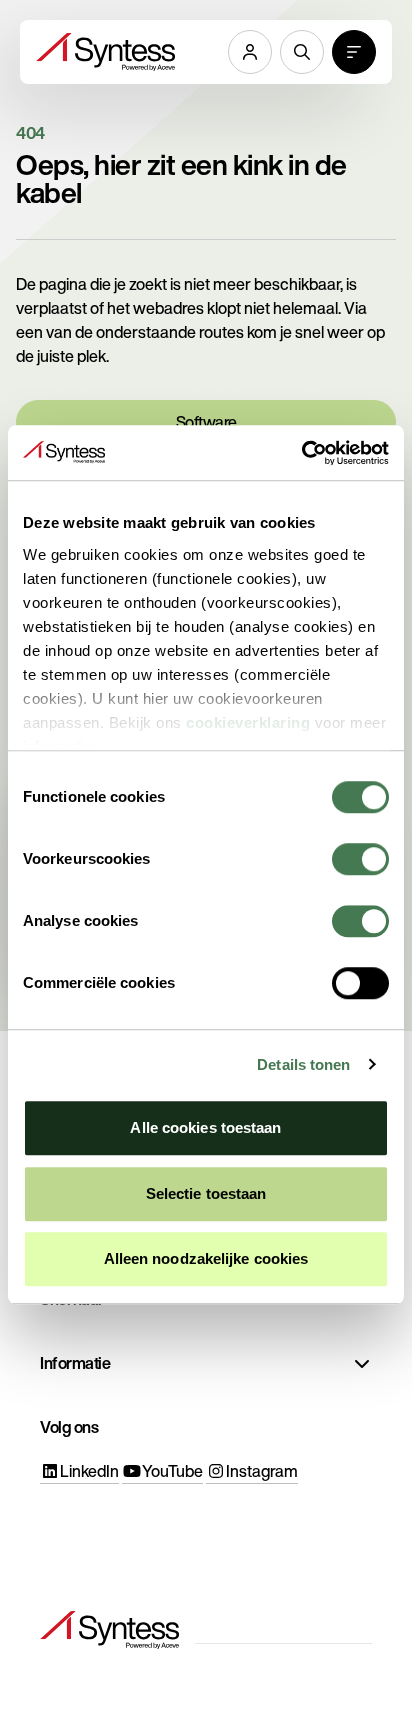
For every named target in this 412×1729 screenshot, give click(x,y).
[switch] (360, 859)
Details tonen (303, 1064)
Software (206, 422)
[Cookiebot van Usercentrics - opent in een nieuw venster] (301, 453)
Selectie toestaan (206, 1193)
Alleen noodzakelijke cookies (206, 1258)
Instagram (262, 1471)
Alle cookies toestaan (205, 1127)
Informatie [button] (75, 1363)
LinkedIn (89, 1471)
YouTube (172, 1471)
